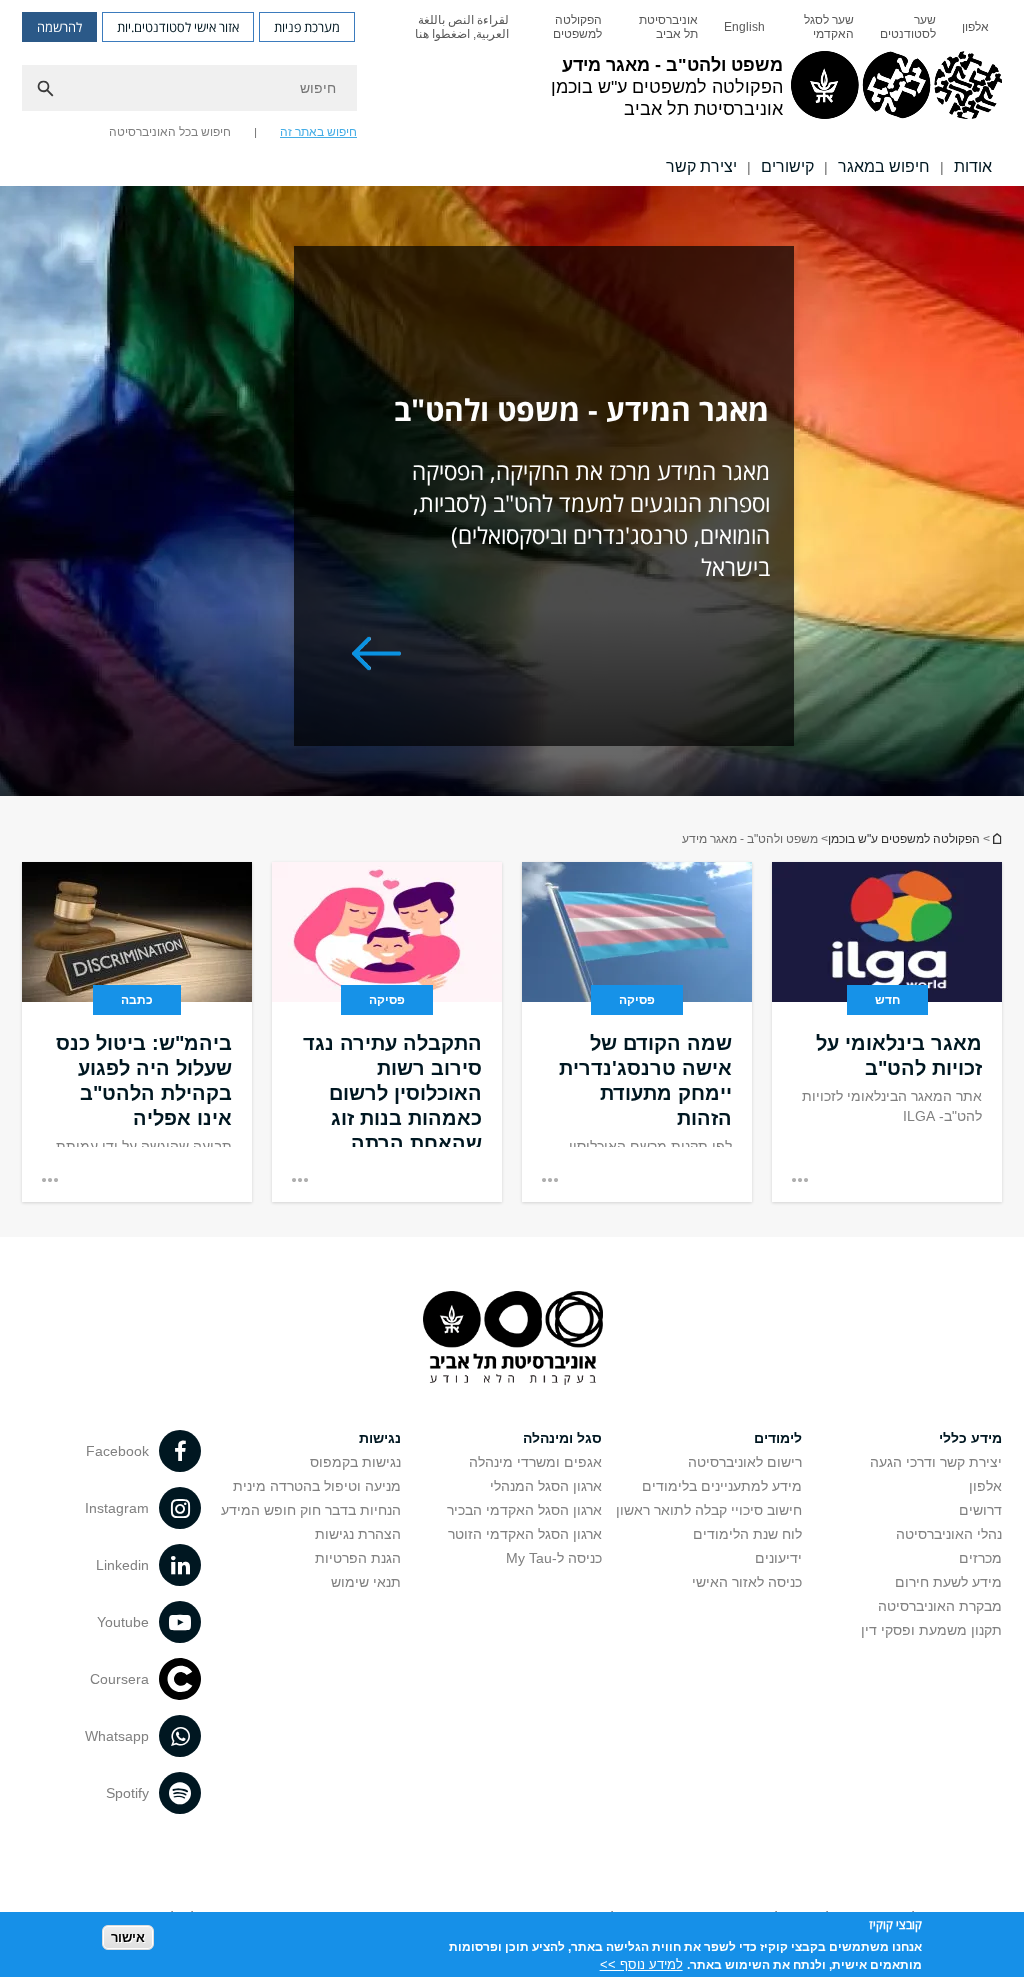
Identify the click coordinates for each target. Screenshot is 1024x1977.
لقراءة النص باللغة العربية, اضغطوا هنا (462, 27)
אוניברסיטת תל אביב (668, 27)
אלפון (975, 27)
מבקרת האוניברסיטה (940, 1606)
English (744, 27)
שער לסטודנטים (908, 27)
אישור (128, 1937)
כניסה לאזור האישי (747, 1582)
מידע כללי (970, 1438)
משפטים (996, 838)
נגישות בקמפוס (355, 1462)
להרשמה (59, 27)
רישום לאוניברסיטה (745, 1462)
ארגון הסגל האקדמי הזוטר (525, 1534)
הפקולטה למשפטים (577, 27)
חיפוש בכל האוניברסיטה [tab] (170, 132)
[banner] (512, 93)
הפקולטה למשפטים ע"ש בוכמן (904, 839)
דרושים (980, 1510)
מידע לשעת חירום (948, 1582)
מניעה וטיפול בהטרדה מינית (317, 1486)
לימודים (778, 1438)
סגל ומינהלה (562, 1438)
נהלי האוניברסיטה (949, 1534)
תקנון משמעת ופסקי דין (931, 1630)
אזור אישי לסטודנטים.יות (178, 27)
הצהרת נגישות (358, 1534)
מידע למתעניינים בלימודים (722, 1486)
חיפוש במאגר (884, 166)
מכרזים (980, 1558)
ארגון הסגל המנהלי (546, 1486)
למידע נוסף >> (641, 1964)
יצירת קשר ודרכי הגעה (936, 1462)
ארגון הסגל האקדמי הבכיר (524, 1510)
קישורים (787, 166)
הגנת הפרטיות (358, 1558)
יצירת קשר (701, 166)
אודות (973, 166)
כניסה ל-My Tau (554, 1558)
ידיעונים (778, 1558)
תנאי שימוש (366, 1582)
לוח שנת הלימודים (747, 1534)
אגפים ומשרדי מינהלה (535, 1462)
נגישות (380, 1438)
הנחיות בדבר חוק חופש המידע (311, 1510)
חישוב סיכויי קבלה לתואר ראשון (709, 1510)
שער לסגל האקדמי (829, 27)
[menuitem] (975, 27)
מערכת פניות (307, 27)
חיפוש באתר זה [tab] (318, 132)
